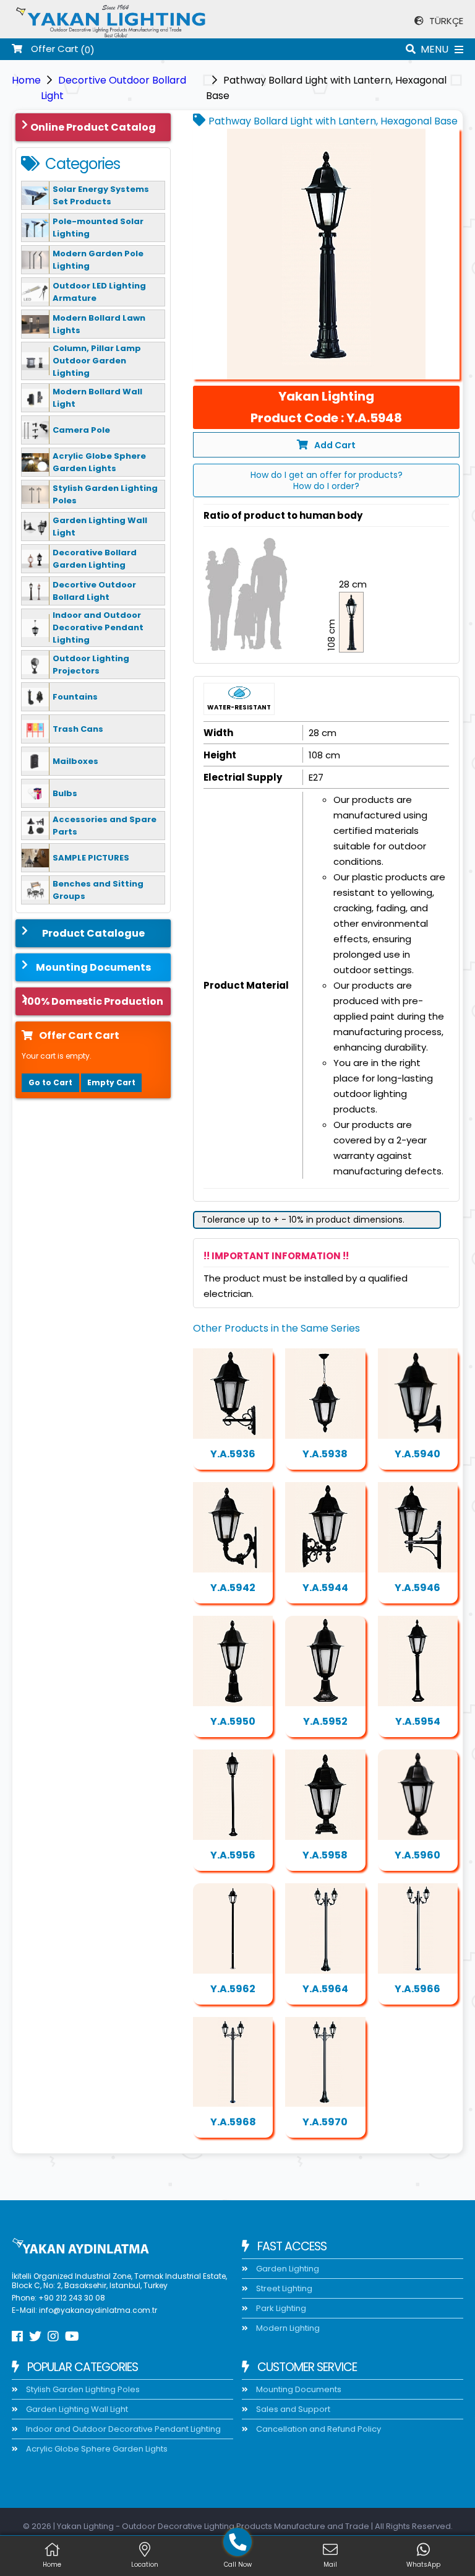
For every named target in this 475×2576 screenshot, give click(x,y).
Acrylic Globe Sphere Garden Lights (96, 2449)
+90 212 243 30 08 (72, 2298)
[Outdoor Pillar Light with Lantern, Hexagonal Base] (325, 1661)
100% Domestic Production (93, 1001)
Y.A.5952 (325, 1721)
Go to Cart (50, 1082)
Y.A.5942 (233, 1588)
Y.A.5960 (417, 1855)
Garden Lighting (287, 2269)
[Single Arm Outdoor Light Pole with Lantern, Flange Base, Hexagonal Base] (418, 1928)
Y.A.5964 (325, 1989)
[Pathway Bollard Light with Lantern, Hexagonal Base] (326, 254)
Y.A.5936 (233, 1454)
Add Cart (335, 445)
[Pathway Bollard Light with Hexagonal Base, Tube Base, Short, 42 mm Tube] (418, 1661)
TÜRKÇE (445, 21)
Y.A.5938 (325, 1454)
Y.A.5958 (325, 1855)
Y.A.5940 (417, 1454)
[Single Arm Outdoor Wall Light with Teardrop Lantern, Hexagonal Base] (418, 1394)
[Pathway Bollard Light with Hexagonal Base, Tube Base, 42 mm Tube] (233, 1795)
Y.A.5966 (417, 1989)
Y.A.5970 (325, 2122)
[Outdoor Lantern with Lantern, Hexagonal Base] (418, 1527)
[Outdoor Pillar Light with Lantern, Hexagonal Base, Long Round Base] (233, 1661)
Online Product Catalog (93, 127)
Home (26, 80)
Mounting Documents (93, 967)
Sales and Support (292, 2409)
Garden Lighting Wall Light (76, 2409)
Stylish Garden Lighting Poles (82, 2389)
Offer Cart (53, 49)
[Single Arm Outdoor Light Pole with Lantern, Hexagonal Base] (325, 1928)
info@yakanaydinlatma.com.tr (98, 2310)
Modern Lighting (287, 2328)
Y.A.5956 (233, 1855)
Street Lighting (283, 2288)
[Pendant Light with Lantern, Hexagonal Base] (325, 1394)
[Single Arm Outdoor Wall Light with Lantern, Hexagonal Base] (233, 1394)
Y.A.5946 (417, 1588)
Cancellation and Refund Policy (318, 2429)
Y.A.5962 (233, 1989)
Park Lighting (280, 2308)
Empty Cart (111, 1082)
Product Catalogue (93, 933)
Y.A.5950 (233, 1721)
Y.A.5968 (233, 2122)
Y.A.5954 (418, 1721)
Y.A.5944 (325, 1588)
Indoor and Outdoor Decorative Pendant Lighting (122, 2429)
